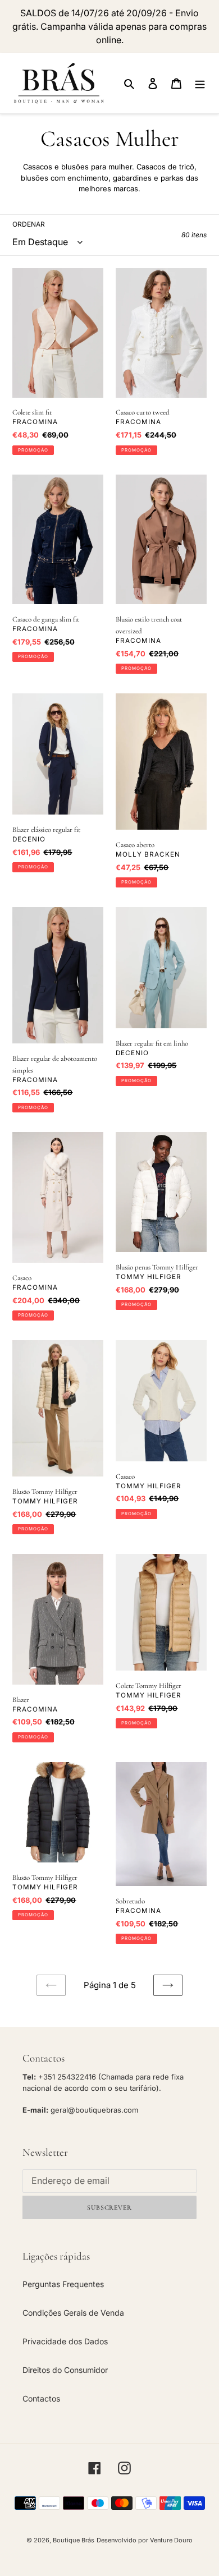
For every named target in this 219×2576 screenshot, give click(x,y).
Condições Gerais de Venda (73, 2313)
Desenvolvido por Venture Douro (145, 2540)
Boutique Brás (74, 2540)
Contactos (41, 2398)
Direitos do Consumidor (65, 2370)
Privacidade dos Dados (65, 2341)
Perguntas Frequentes (63, 2284)
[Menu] (200, 83)
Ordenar (29, 224)
